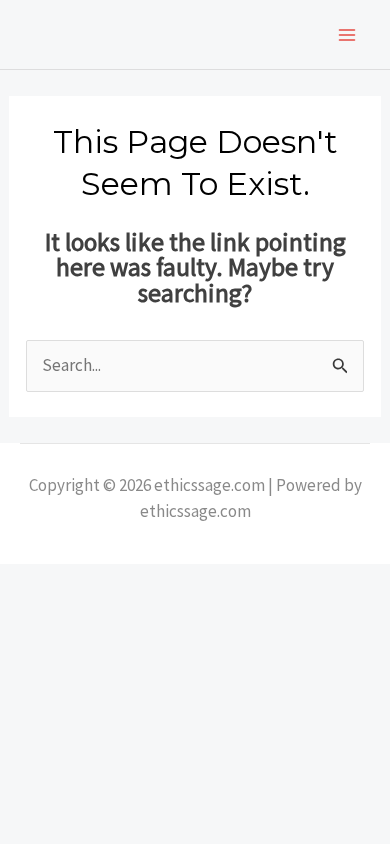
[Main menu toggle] (348, 35)
